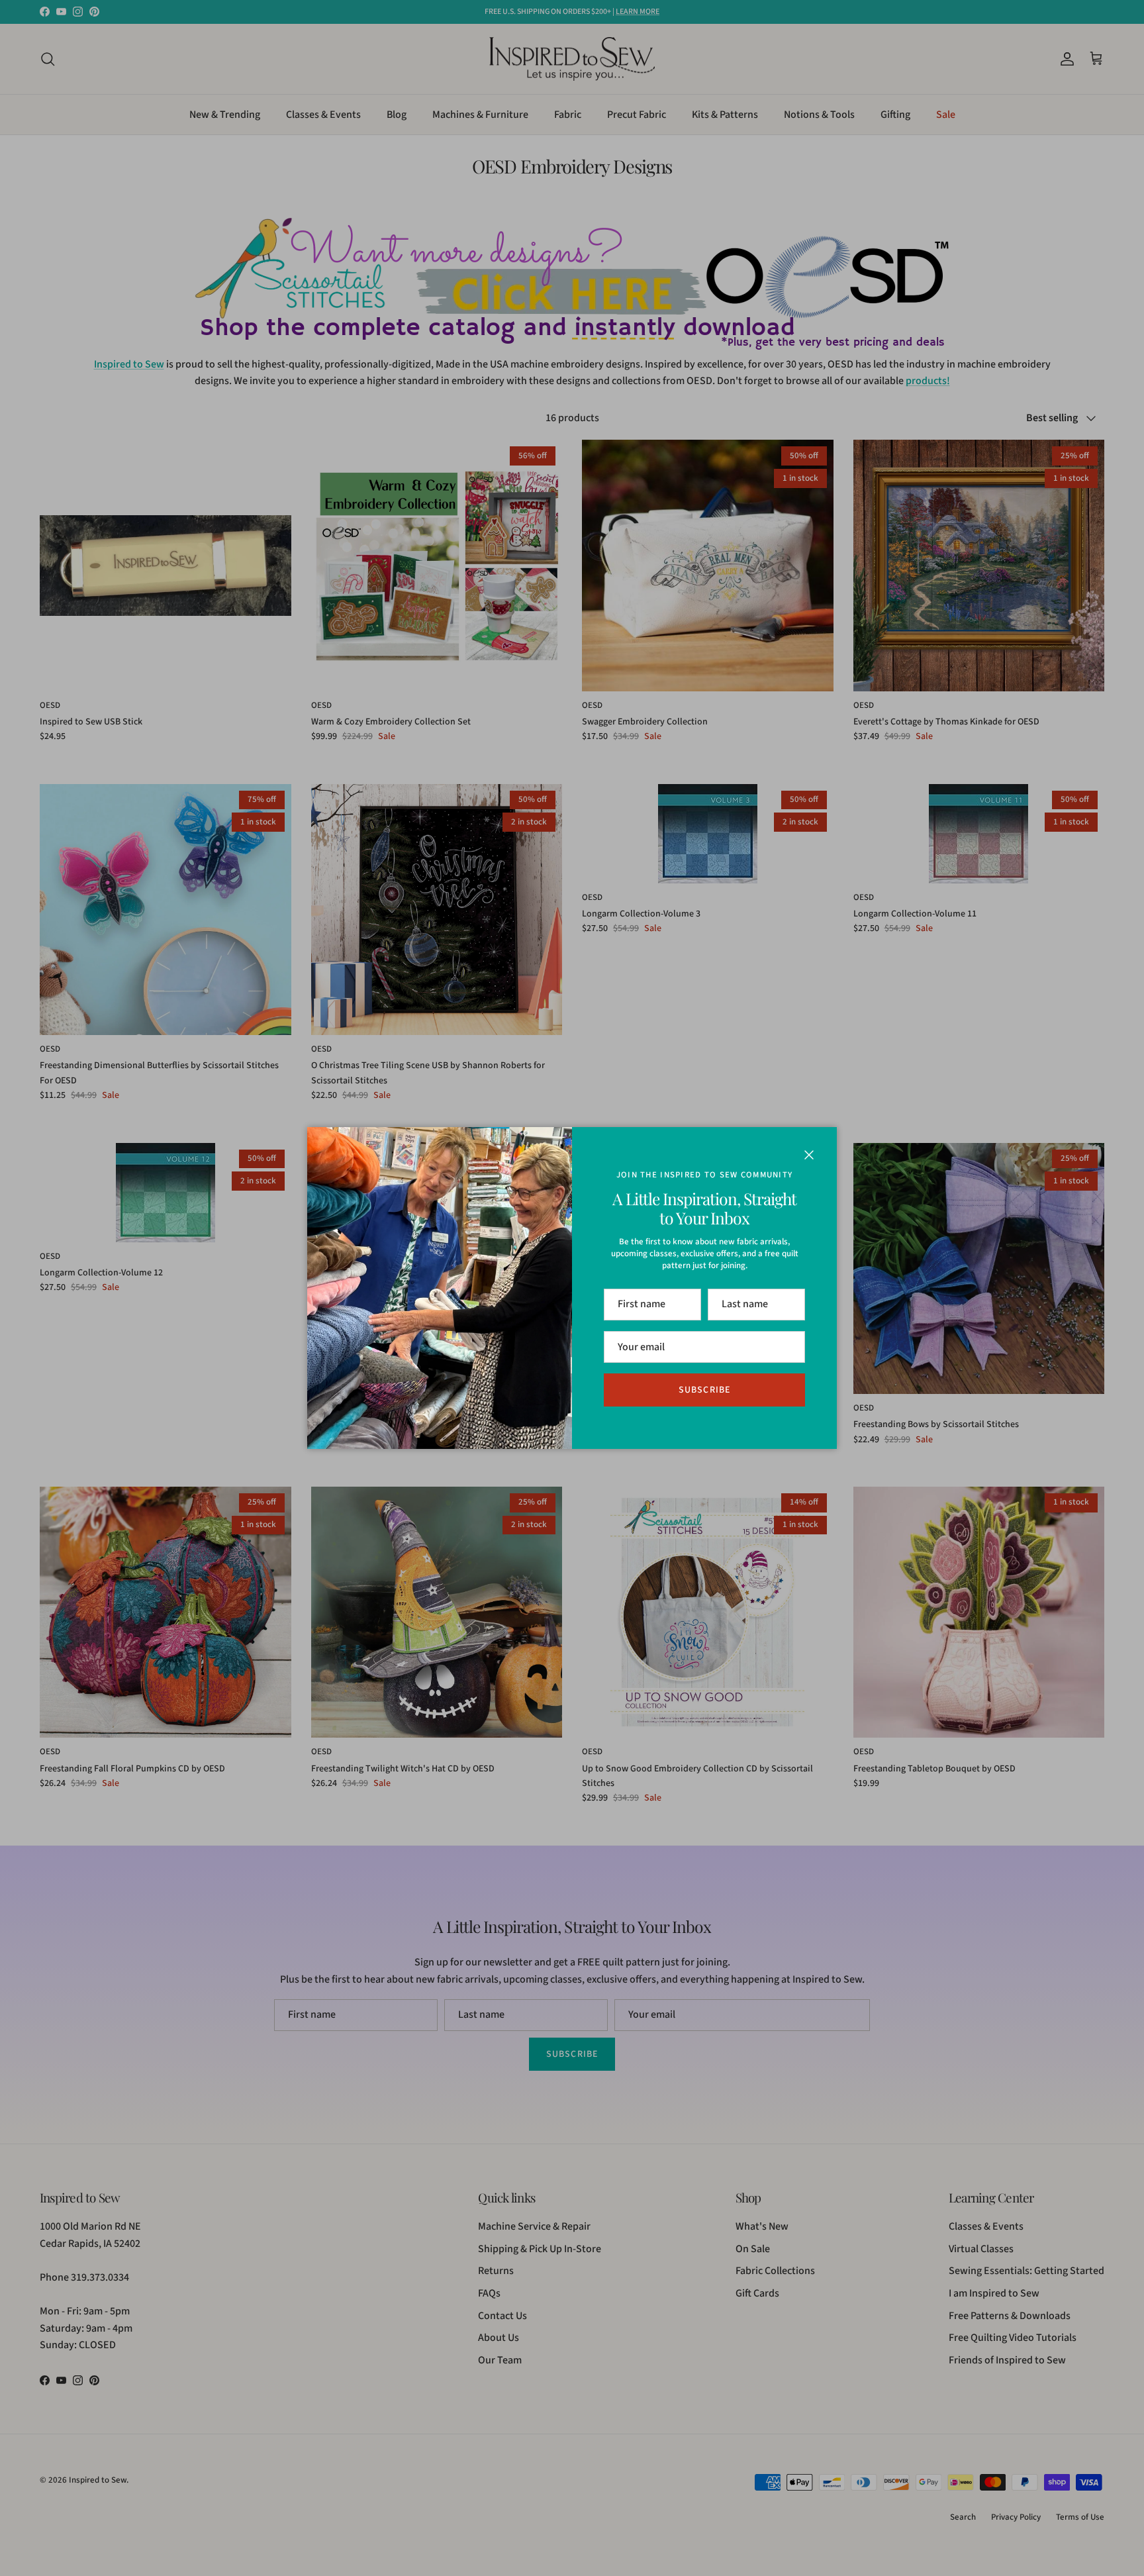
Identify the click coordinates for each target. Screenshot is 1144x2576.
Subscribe (704, 1390)
